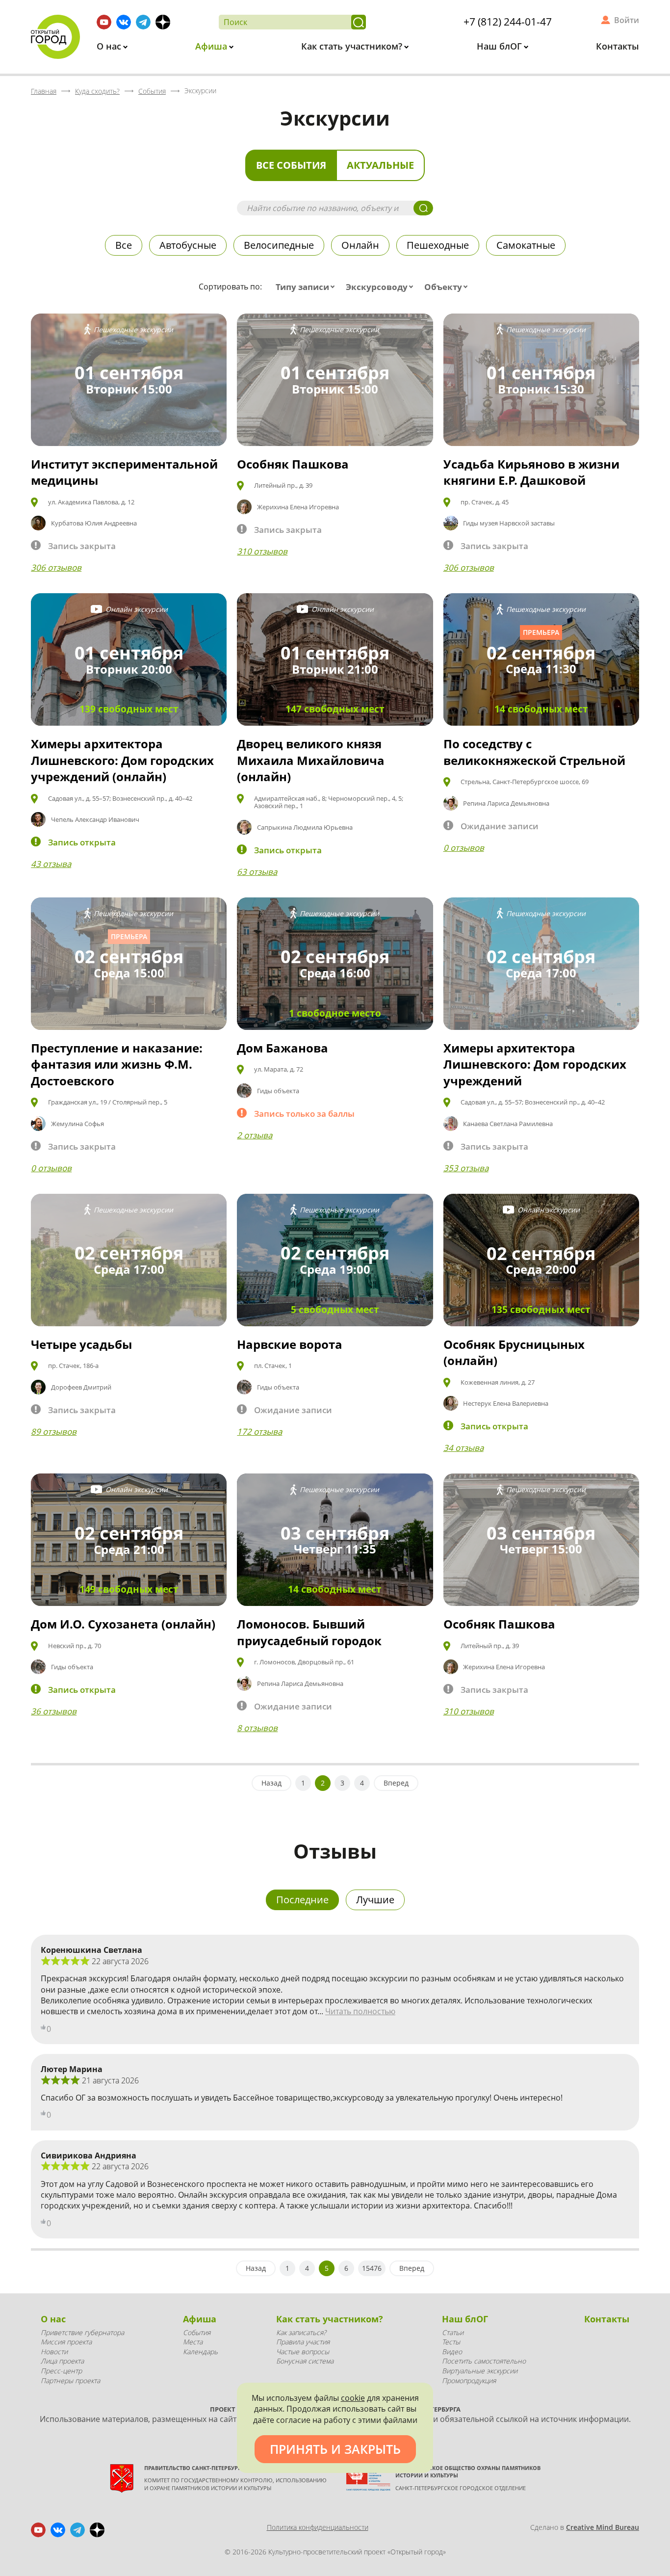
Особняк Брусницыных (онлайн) (514, 1353)
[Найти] (359, 22)
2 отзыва (255, 1135)
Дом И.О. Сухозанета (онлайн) (123, 1624)
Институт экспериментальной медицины (124, 472)
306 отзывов (56, 567)
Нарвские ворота (290, 1344)
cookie (353, 2398)
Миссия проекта (66, 2342)
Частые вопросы (303, 2352)
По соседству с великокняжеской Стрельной (534, 752)
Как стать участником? (353, 46)
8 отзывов (257, 1728)
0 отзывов (464, 848)
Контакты (618, 46)
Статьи (453, 2332)
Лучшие (375, 1900)
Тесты (451, 2342)
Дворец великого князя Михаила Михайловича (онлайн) (311, 760)
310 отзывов (262, 551)
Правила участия (303, 2342)
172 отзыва (259, 1432)
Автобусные (188, 245)
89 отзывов (54, 1432)
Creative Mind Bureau (603, 2527)
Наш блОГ (501, 46)
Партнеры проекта (70, 2380)
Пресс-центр (61, 2371)
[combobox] (307, 287)
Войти (627, 20)
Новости (54, 2352)
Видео (452, 2352)
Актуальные (380, 165)
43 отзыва (51, 864)
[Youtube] (104, 22)
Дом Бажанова (283, 1048)
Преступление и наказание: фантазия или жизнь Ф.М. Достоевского (117, 1064)
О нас (110, 46)
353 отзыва (466, 1168)
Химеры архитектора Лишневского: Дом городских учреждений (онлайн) (122, 760)
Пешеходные (438, 245)
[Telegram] (143, 22)
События (197, 2332)
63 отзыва (257, 872)
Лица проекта (62, 2361)
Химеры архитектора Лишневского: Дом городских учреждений (535, 1064)
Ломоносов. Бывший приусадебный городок (309, 1632)
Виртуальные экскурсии (480, 2371)
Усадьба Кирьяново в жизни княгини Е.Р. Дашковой (531, 472)
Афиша (212, 46)
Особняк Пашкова (293, 464)
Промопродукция (469, 2380)
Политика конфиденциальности (318, 2527)
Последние (302, 1900)
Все (124, 245)
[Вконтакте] (124, 22)
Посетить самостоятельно (484, 2361)
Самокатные (526, 245)
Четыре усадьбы (81, 1344)
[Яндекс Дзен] (163, 22)
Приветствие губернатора (82, 2332)
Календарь (200, 2352)
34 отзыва (464, 1448)
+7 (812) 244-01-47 (508, 22)
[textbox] (307, 287)
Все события (291, 165)
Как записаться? (301, 2332)
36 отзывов (54, 1711)
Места (193, 2342)
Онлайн (360, 245)
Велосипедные (279, 245)
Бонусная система (305, 2361)
